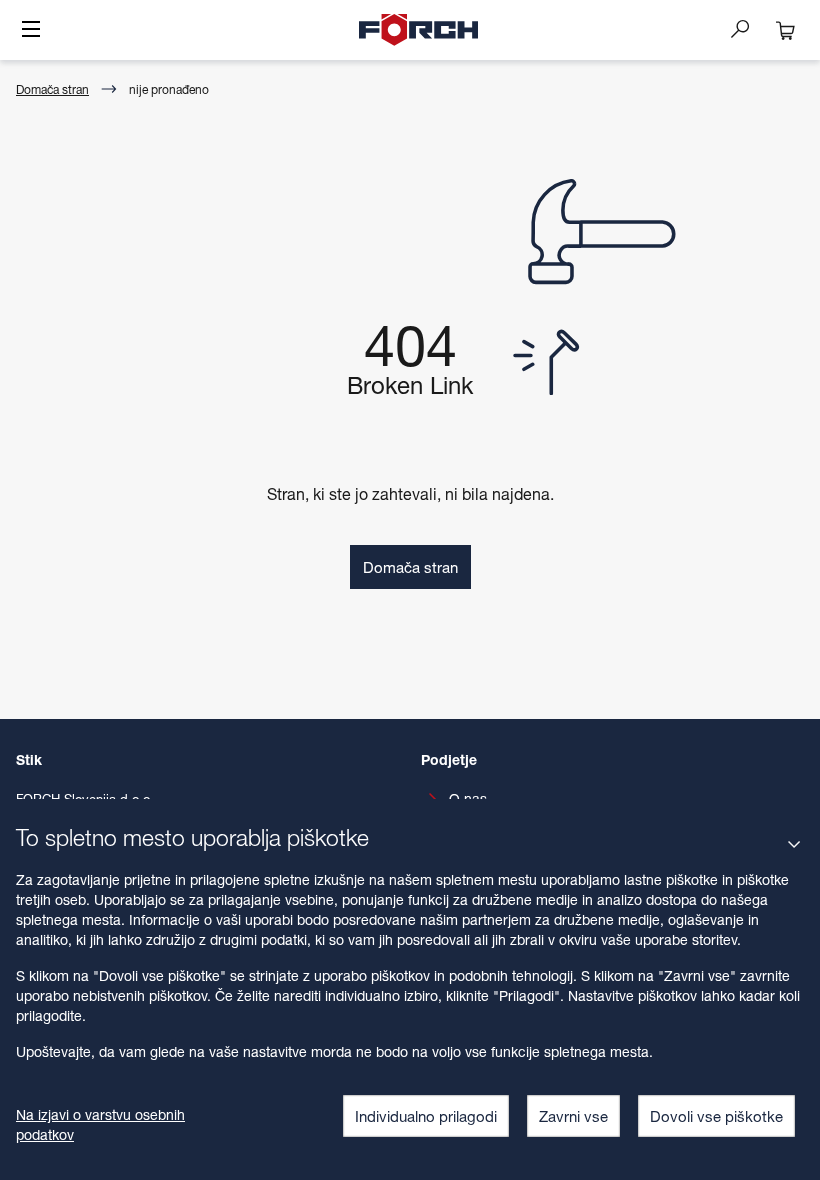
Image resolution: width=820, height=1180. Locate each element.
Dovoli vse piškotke (716, 1116)
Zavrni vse (573, 1116)
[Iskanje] (748, 28)
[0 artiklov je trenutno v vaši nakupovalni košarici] (786, 30)
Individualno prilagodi (426, 1116)
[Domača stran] (419, 30)
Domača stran (52, 89)
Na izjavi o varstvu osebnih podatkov (100, 1124)
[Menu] (31, 31)
